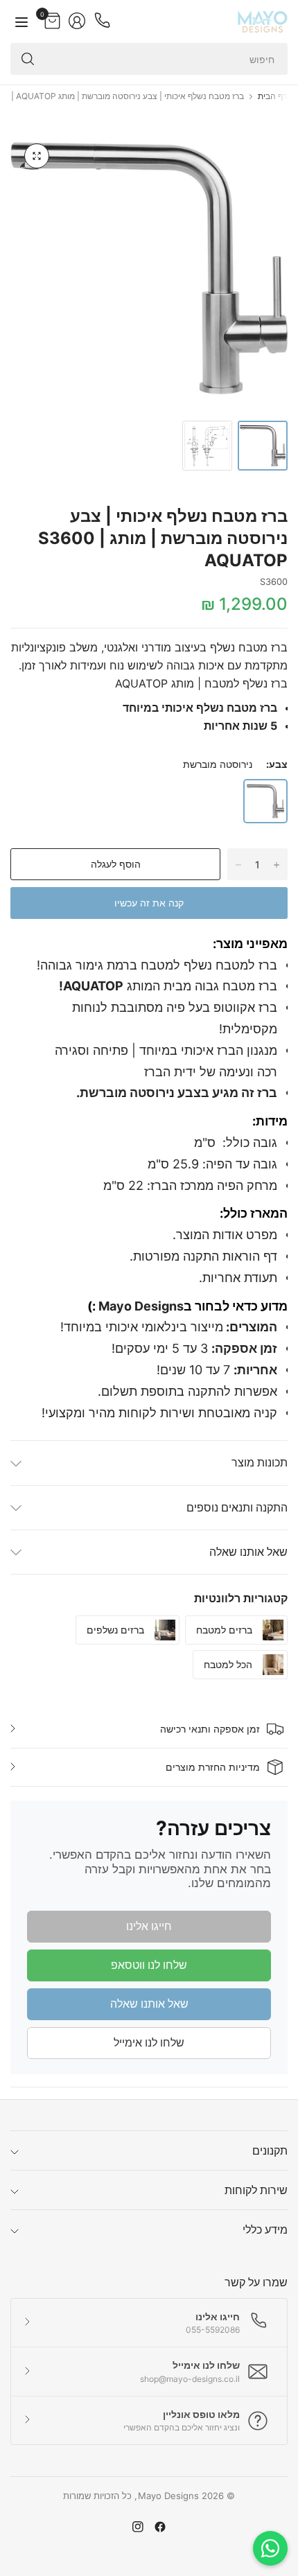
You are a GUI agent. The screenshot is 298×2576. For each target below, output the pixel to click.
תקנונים (270, 2150)
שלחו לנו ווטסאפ (149, 1965)
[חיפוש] (28, 59)
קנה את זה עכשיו (149, 903)
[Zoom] (37, 156)
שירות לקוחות (256, 2190)
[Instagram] (138, 2527)
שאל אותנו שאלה (248, 1552)
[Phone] (102, 21)
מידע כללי (265, 2229)
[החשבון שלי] (77, 21)
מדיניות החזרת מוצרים (213, 1767)
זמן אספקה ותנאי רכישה (210, 1729)
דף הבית (273, 96)
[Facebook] (160, 2527)
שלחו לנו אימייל (149, 2042)
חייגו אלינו (149, 1926)
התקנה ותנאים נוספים (237, 1507)
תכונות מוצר (260, 1462)
